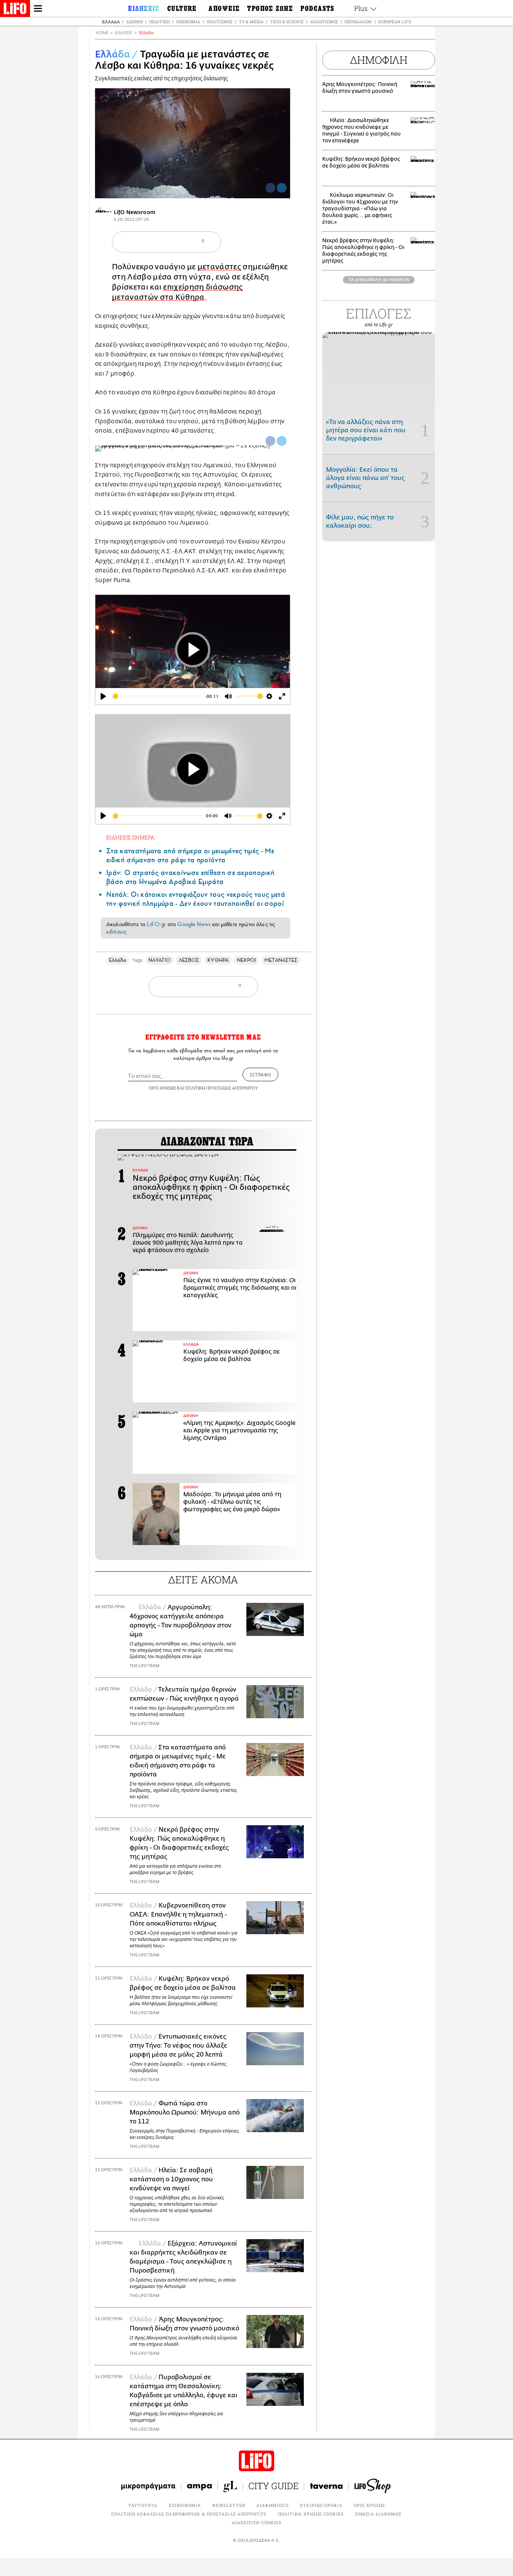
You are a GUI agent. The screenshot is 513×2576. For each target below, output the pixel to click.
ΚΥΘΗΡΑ (218, 960)
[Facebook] (270, 188)
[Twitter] (282, 188)
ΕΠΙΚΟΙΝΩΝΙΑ (185, 2505)
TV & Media (251, 22)
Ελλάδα (111, 22)
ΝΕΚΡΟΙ (247, 960)
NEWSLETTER (229, 2505)
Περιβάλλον (358, 22)
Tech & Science (287, 22)
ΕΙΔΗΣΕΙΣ (124, 33)
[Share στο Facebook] (270, 441)
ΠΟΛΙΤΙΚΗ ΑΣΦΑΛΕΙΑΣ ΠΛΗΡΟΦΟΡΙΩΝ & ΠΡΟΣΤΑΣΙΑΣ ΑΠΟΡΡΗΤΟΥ (189, 2514)
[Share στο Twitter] (282, 441)
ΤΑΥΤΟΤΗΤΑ (143, 2505)
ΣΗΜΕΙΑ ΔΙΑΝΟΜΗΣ (378, 2514)
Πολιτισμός (220, 22)
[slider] (157, 696)
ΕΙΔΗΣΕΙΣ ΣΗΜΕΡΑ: (131, 837)
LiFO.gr (156, 924)
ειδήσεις (116, 932)
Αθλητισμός (324, 22)
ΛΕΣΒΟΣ (189, 960)
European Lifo (395, 22)
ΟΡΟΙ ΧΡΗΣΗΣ (162, 1088)
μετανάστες (219, 267)
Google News (194, 924)
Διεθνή (134, 22)
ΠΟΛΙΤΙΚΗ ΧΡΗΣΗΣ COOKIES (311, 2514)
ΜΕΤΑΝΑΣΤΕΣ (281, 960)
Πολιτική (159, 22)
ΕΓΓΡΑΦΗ (260, 1074)
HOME (102, 33)
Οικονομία (188, 22)
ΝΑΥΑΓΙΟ (159, 960)
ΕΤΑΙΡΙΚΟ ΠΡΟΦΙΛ (321, 2505)
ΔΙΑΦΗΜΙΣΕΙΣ (273, 2505)
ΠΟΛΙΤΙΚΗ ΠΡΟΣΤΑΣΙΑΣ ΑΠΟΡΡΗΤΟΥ (222, 1088)
